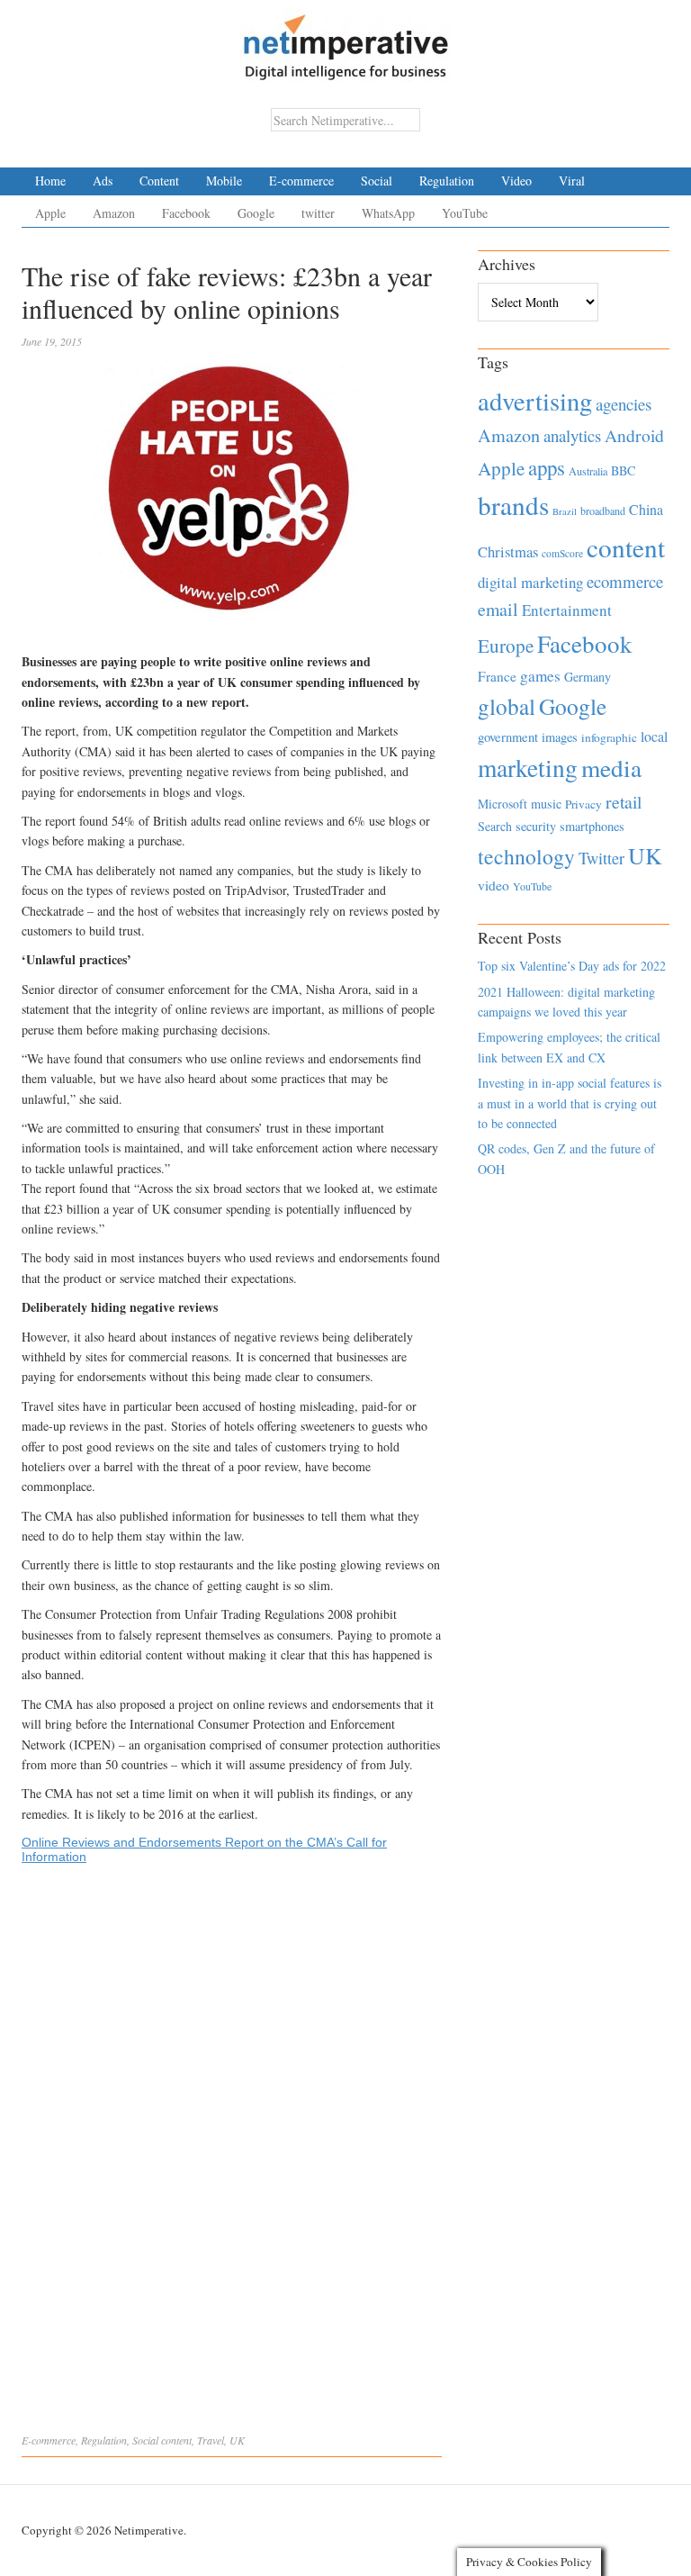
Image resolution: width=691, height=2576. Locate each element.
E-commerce (301, 181)
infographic (609, 737)
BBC (623, 470)
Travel (211, 2440)
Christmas (508, 551)
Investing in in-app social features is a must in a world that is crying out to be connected (570, 1103)
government (508, 737)
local (654, 736)
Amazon (114, 213)
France (497, 676)
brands (513, 505)
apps (547, 467)
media (611, 768)
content (176, 2440)
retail (624, 802)
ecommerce (625, 581)
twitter (318, 213)
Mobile (224, 181)
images (560, 737)
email (498, 609)
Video (516, 181)
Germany (588, 677)
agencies (624, 404)
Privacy (583, 804)
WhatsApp (388, 213)
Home (50, 181)
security (536, 826)
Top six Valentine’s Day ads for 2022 (572, 966)
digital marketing (530, 582)
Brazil (565, 511)
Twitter (601, 858)
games (540, 676)
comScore (562, 553)
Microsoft (503, 804)
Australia (588, 471)
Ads (103, 181)
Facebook (186, 213)
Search (495, 826)
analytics (572, 435)
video (494, 885)
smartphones (592, 826)
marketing (528, 768)
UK (237, 2440)
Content (159, 181)
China (646, 509)
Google (256, 213)
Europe (506, 646)
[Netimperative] (346, 41)
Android (634, 435)
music (546, 804)
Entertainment (567, 610)
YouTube (465, 213)
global (507, 706)
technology (526, 856)
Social (377, 181)
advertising (535, 401)
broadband (603, 511)
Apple (50, 213)
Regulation (447, 181)
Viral (572, 181)
